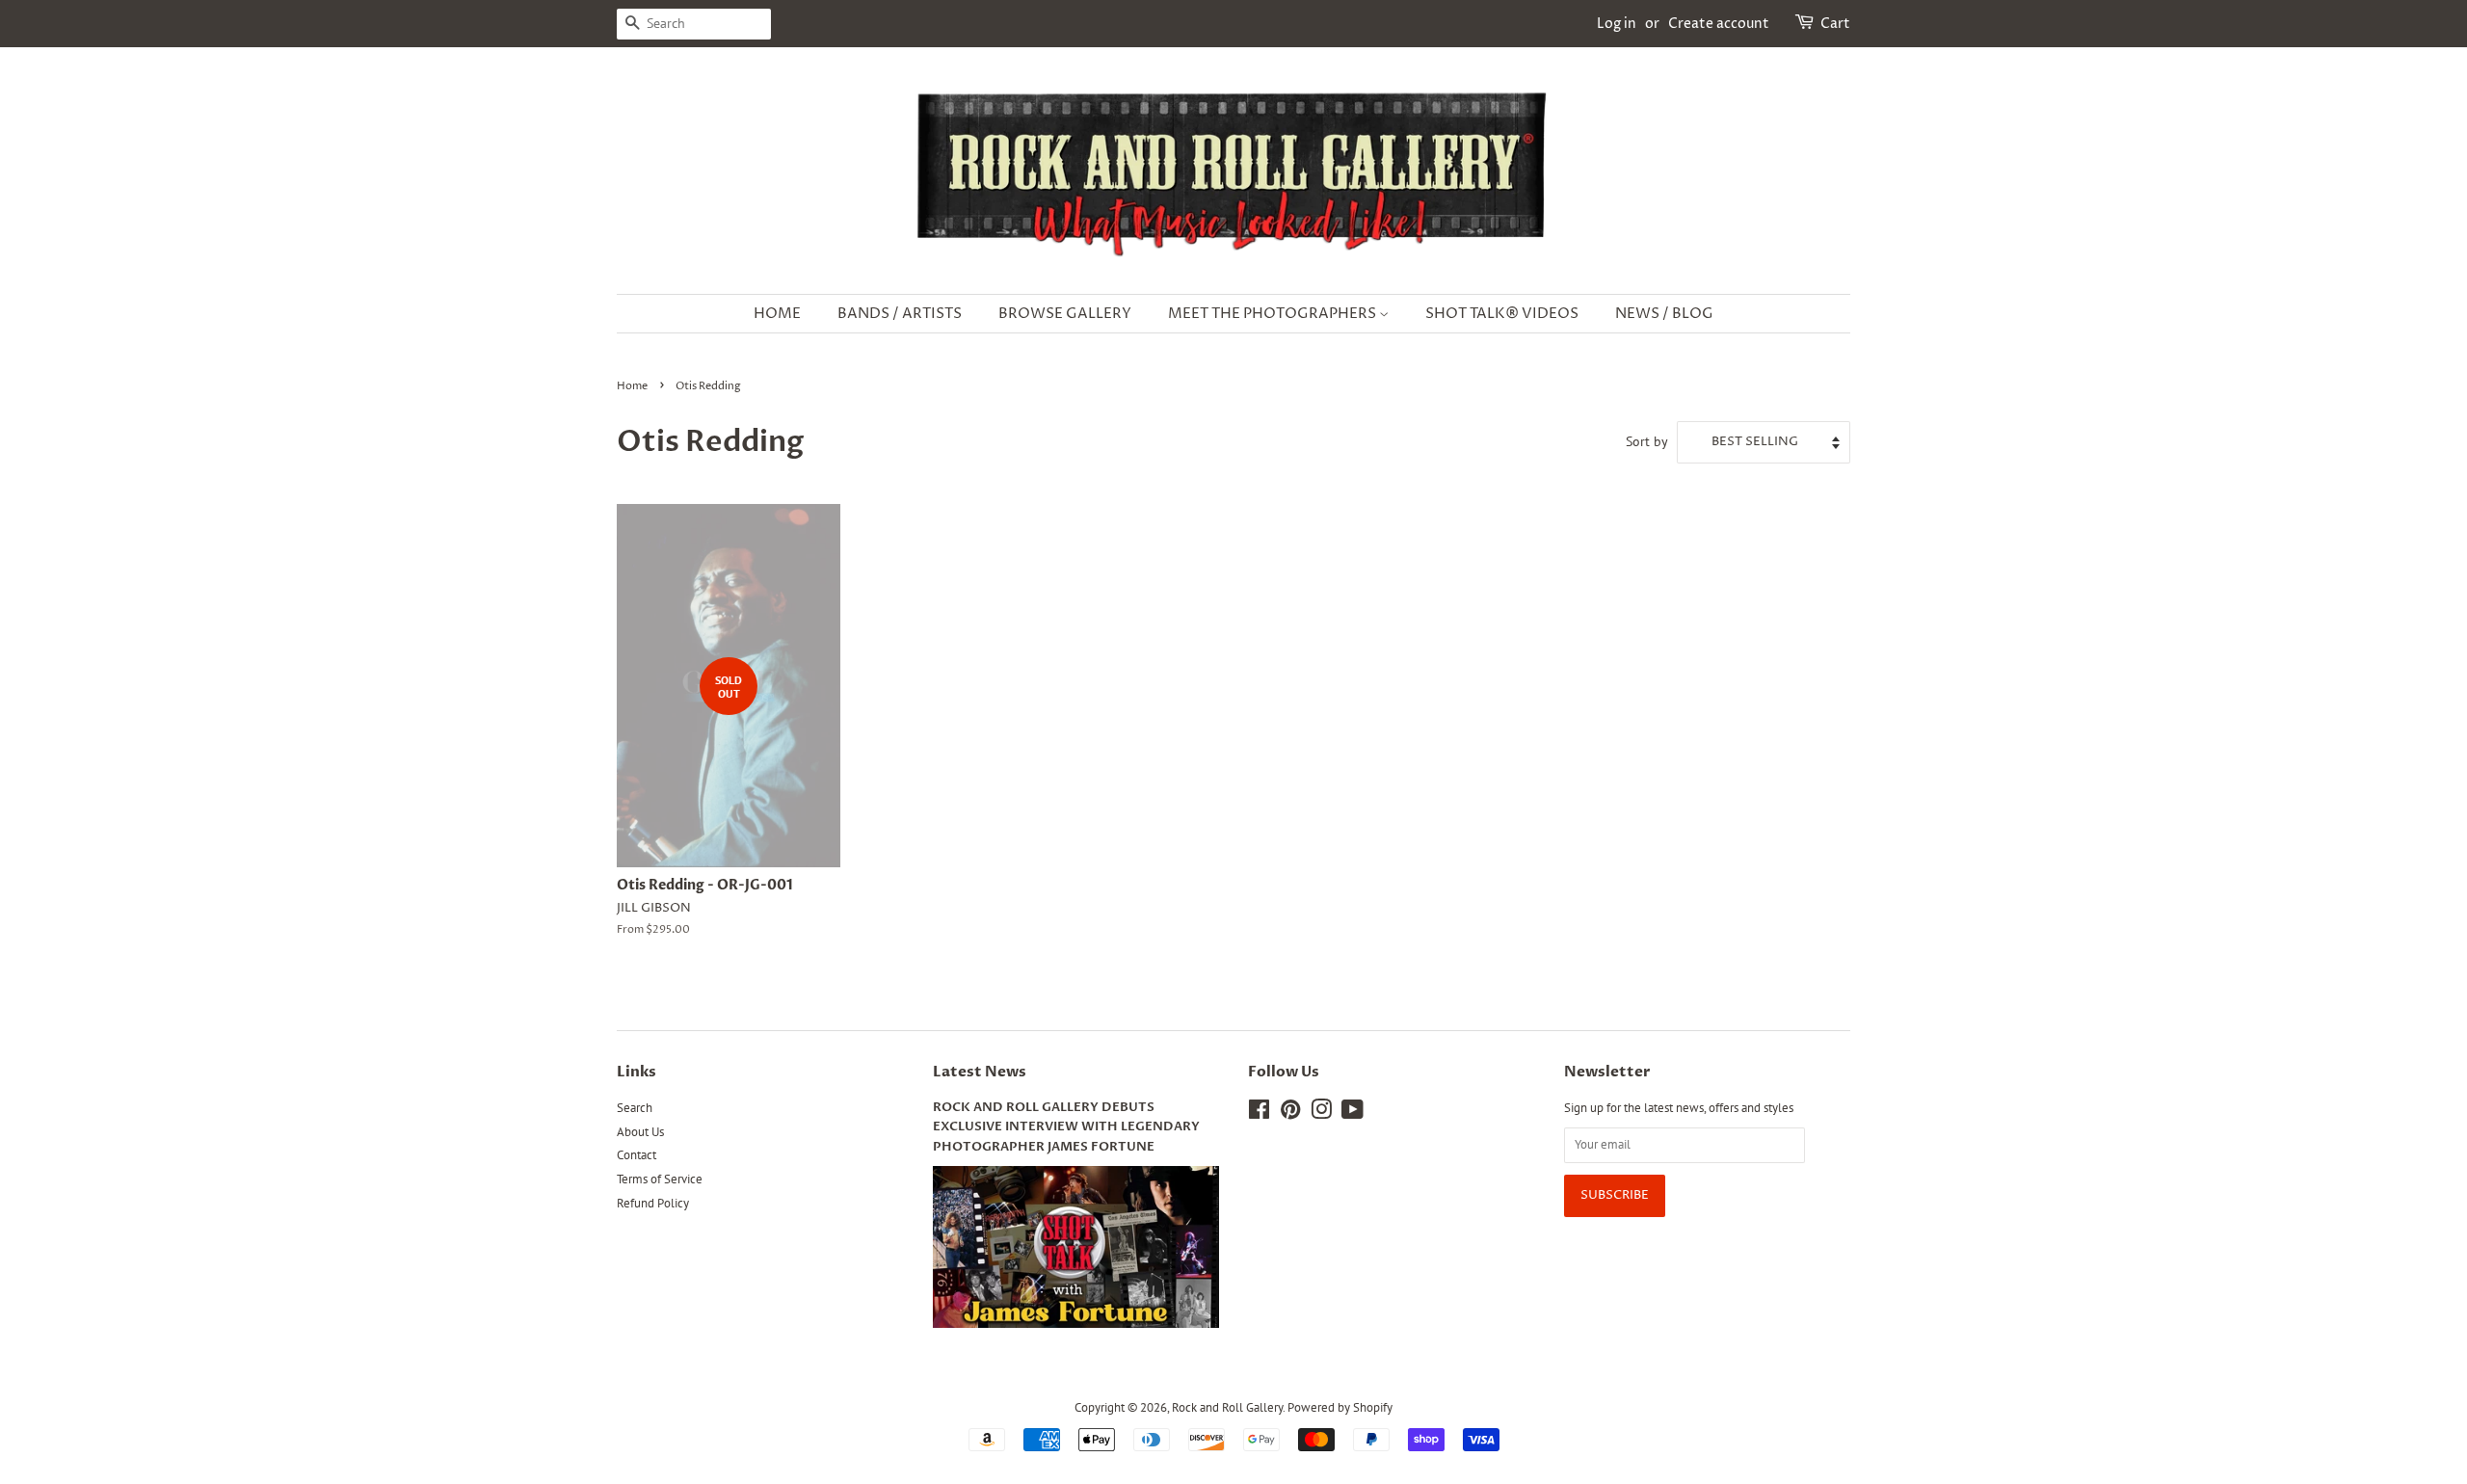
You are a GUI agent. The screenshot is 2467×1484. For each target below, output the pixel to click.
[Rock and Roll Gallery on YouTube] (1353, 1113)
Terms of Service (660, 1179)
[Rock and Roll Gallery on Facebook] (1259, 1113)
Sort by (1647, 441)
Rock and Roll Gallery (1227, 1407)
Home (777, 314)
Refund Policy (653, 1203)
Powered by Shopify (1340, 1407)
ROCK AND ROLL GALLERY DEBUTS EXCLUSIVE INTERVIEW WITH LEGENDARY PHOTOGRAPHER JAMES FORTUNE (1066, 1127)
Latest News (980, 1072)
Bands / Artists (900, 314)
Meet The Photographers (1273, 314)
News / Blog (1664, 314)
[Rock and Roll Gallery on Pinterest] (1290, 1113)
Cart (1835, 24)
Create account (1719, 24)
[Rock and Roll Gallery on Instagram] (1321, 1113)
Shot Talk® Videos (1502, 314)
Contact (637, 1155)
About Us (640, 1132)
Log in (1617, 24)
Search (635, 1108)
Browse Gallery (1065, 314)
